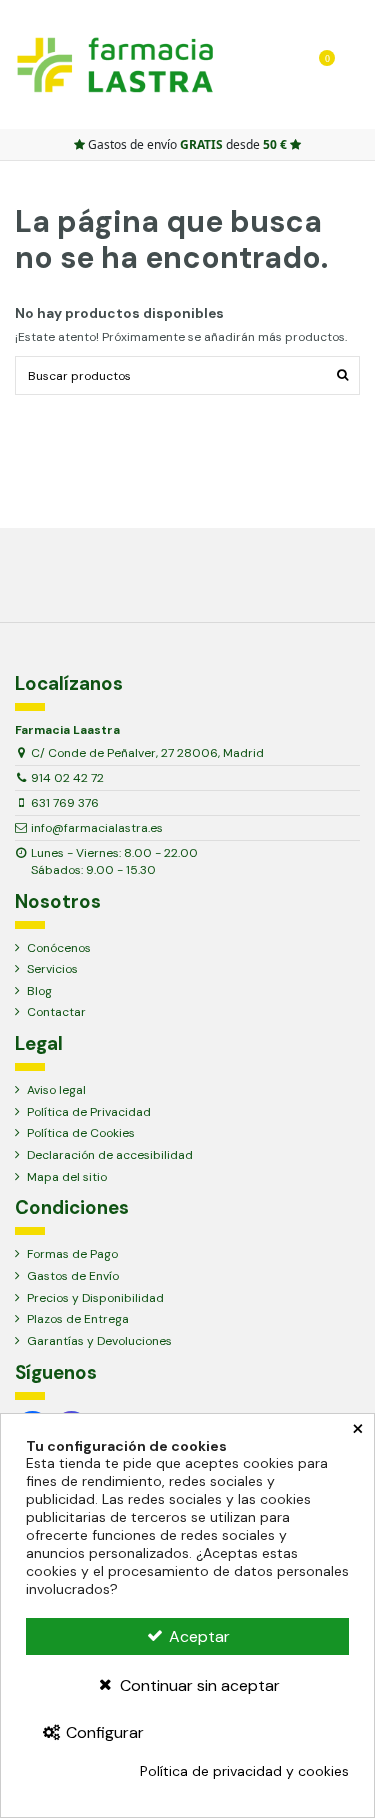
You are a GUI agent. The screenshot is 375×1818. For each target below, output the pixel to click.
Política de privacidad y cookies (244, 1771)
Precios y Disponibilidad (95, 1298)
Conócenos (59, 948)
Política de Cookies (81, 1133)
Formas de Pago (72, 1254)
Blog (39, 991)
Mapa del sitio (67, 1177)
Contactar (56, 1012)
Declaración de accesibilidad (110, 1155)
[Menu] (353, 64)
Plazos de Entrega (78, 1319)
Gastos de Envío (73, 1276)
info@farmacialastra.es (97, 828)
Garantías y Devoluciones (99, 1341)
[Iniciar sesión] (266, 64)
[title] (342, 375)
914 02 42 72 (67, 778)
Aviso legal (56, 1090)
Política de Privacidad (89, 1112)
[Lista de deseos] (295, 64)
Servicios (52, 969)
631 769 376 (65, 803)
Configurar (103, 1732)
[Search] (237, 64)
